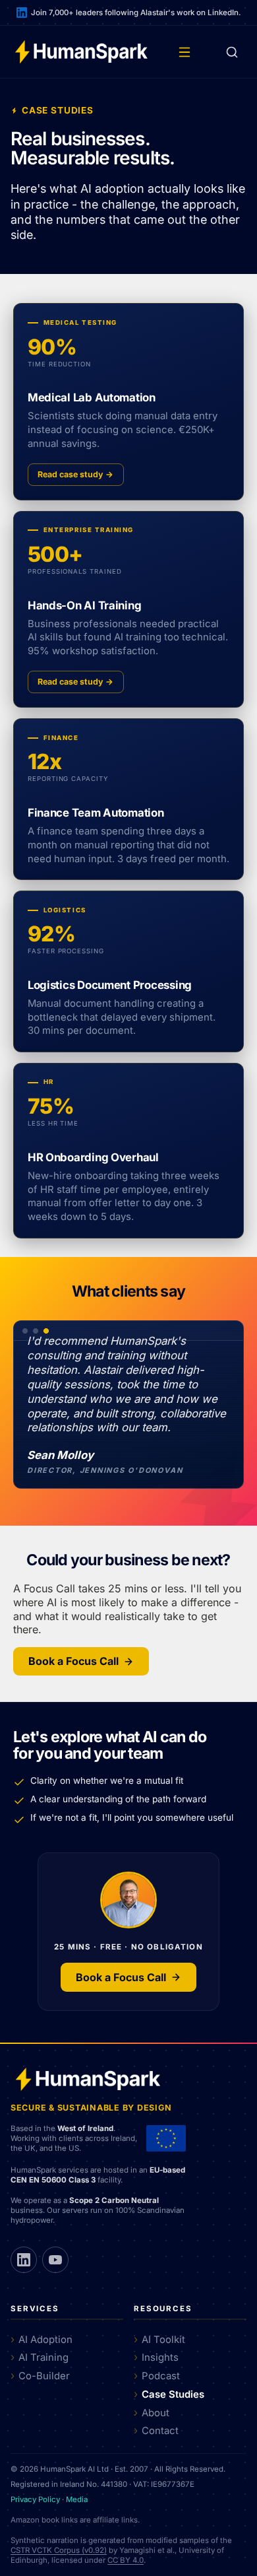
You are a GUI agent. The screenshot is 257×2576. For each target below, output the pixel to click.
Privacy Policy (35, 2499)
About (156, 2413)
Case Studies (173, 2394)
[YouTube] (55, 2260)
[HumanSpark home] (81, 52)
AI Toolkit (163, 2340)
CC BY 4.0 (126, 2560)
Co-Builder (44, 2376)
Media (77, 2499)
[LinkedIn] (24, 2260)
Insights (160, 2357)
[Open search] (232, 52)
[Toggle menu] (185, 52)
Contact (160, 2431)
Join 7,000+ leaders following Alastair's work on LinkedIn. (136, 13)
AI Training (43, 2357)
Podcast (161, 2376)
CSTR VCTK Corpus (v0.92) (59, 2550)
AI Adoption (45, 2340)
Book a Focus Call (73, 1661)
